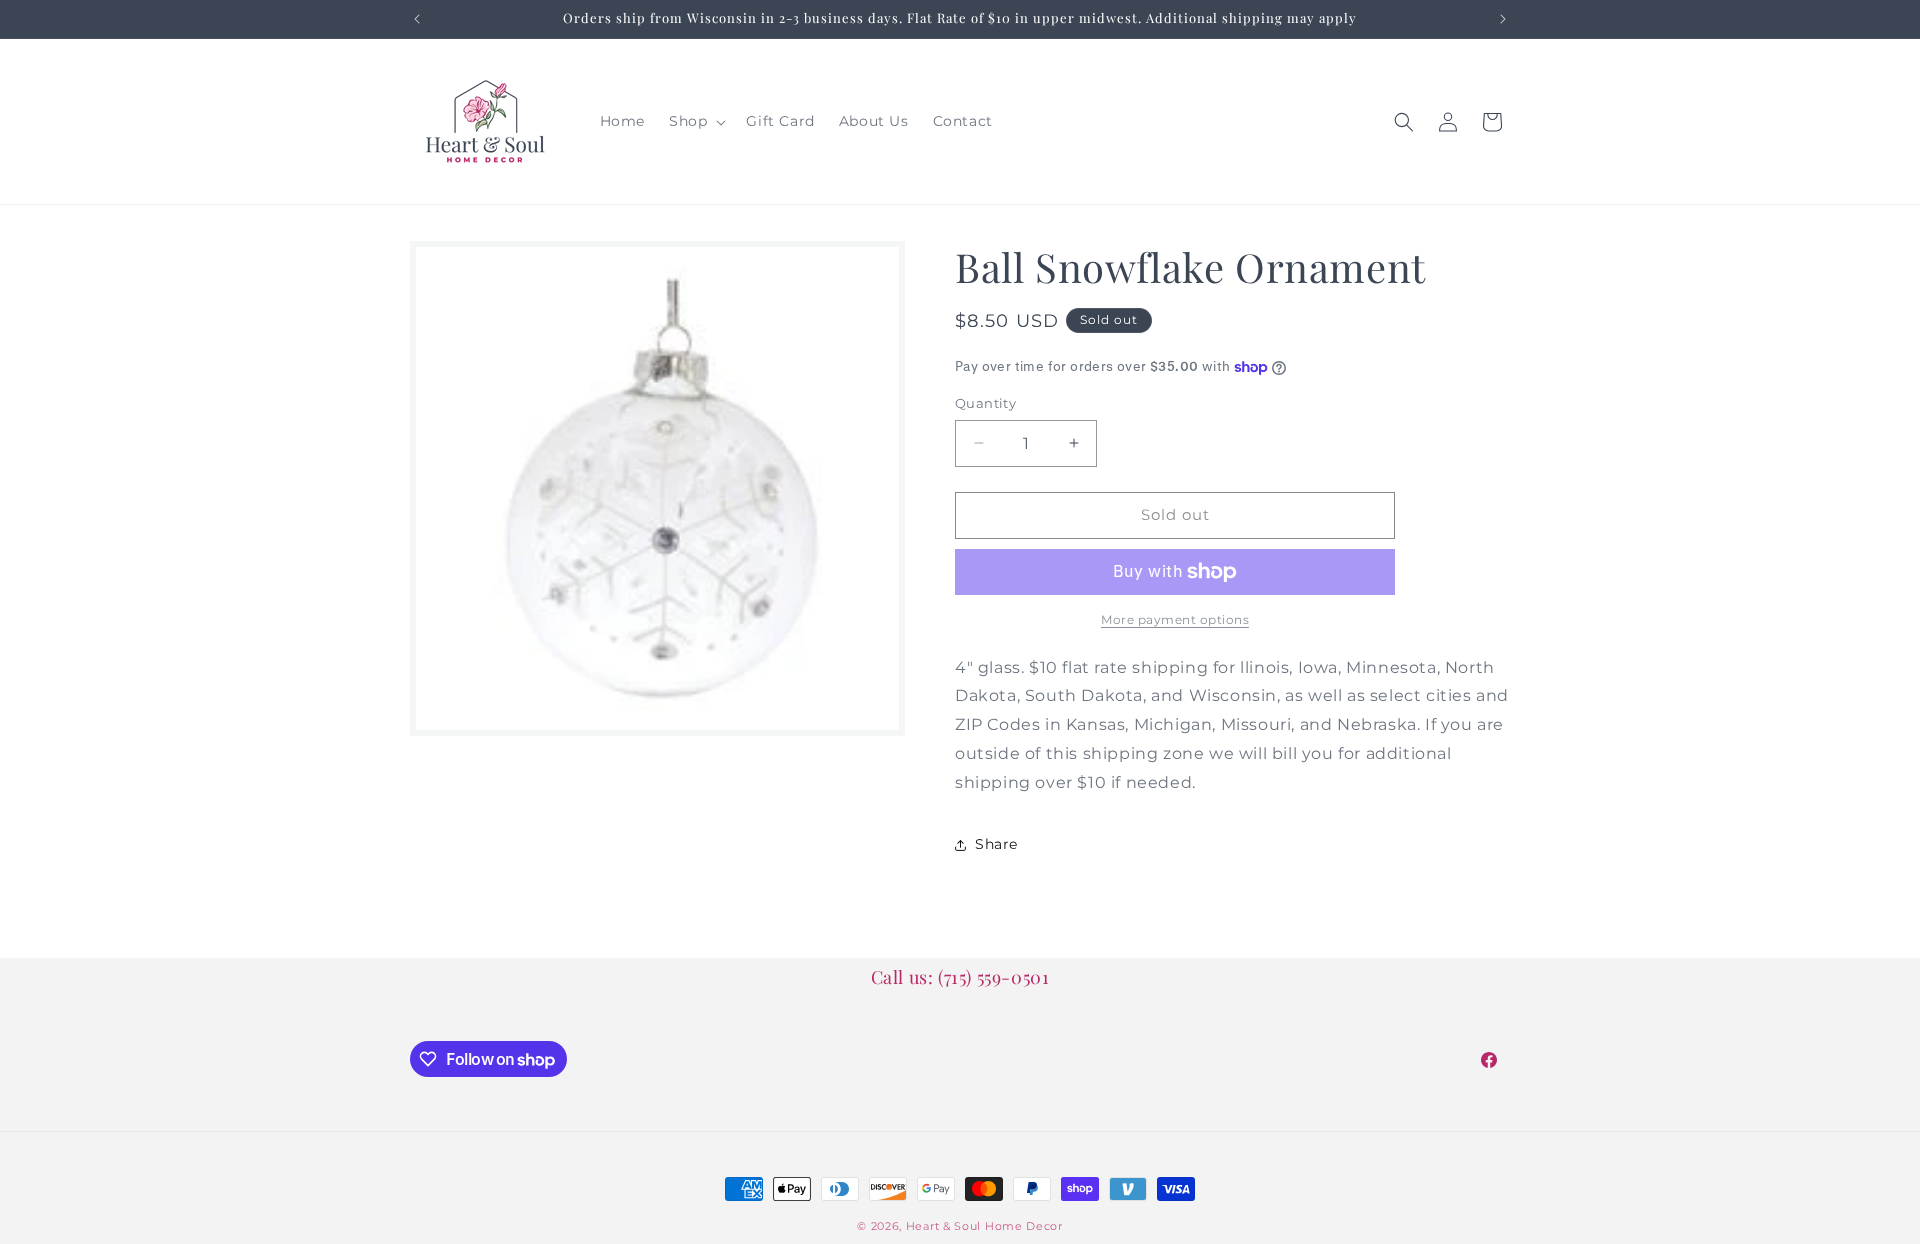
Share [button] (996, 844)
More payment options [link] (1175, 619)
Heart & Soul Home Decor (984, 1226)
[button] (695, 121)
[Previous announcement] (417, 19)
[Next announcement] (1503, 19)
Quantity (985, 403)
